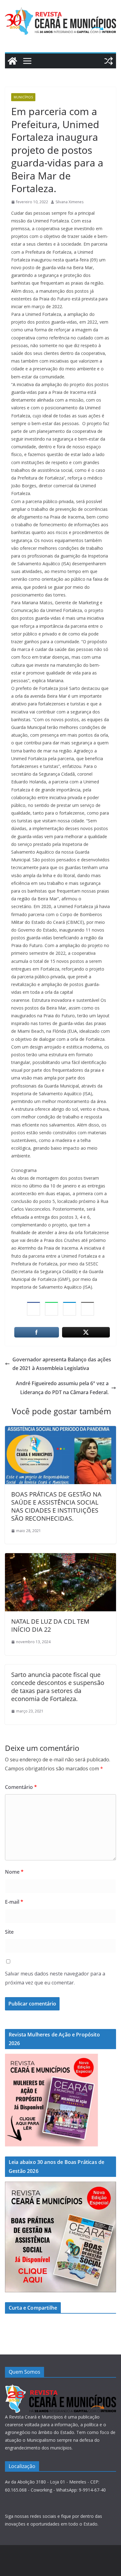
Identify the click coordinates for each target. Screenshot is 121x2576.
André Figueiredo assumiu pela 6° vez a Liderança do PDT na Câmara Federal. (62, 1388)
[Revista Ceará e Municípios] (12, 61)
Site (9, 1932)
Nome (14, 1872)
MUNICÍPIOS (23, 97)
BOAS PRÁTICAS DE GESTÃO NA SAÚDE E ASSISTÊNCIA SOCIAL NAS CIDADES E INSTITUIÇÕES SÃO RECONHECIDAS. (56, 1506)
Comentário (21, 1787)
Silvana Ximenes (69, 202)
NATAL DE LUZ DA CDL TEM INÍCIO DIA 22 (50, 1625)
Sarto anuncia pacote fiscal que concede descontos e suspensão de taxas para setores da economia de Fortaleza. (58, 1687)
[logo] (60, 2388)
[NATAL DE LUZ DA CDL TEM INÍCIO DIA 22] (60, 1557)
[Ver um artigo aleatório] (109, 61)
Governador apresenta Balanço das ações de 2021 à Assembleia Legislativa (62, 1364)
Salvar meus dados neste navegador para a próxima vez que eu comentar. (55, 1978)
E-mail (14, 1902)
